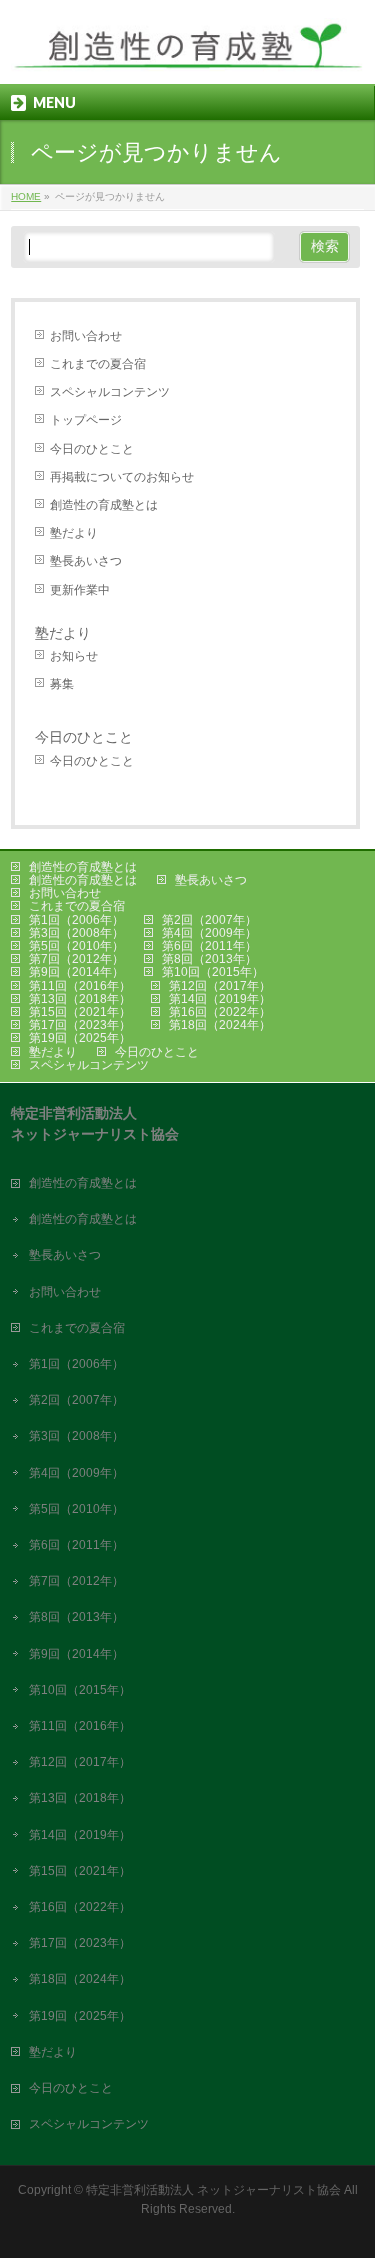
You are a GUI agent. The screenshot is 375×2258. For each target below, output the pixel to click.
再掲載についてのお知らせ (122, 477)
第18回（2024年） (220, 1025)
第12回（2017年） (220, 986)
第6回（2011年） (209, 946)
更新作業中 (80, 590)
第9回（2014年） (76, 972)
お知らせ (74, 656)
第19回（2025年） (80, 1038)
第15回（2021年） (80, 1012)
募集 (62, 684)
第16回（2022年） (220, 1012)
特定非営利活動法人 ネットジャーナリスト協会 (213, 2190)
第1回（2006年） (76, 920)
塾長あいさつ (86, 561)
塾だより (74, 533)
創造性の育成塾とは (104, 505)
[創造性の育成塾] (187, 51)
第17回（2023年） (80, 1025)
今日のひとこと (92, 449)
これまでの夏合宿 (98, 364)
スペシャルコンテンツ (110, 392)
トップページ (86, 420)
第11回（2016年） (80, 986)
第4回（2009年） (209, 933)
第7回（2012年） (76, 959)
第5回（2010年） (76, 946)
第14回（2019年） (220, 999)
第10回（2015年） (213, 972)
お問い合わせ (86, 336)
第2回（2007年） (209, 920)
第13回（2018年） (80, 999)
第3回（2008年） (76, 933)
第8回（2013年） (209, 959)
